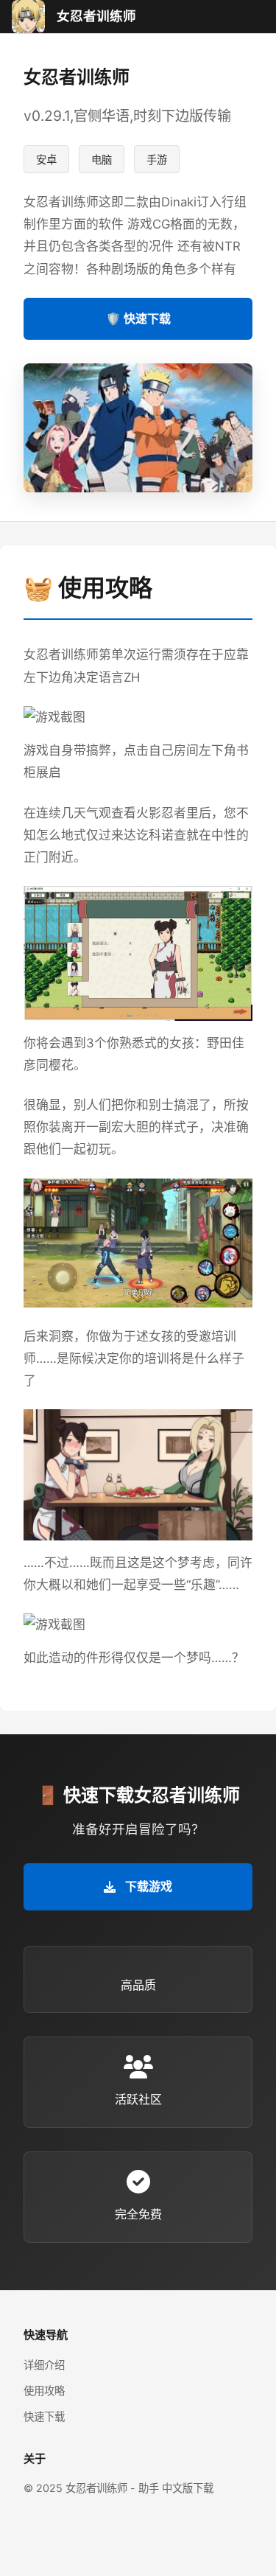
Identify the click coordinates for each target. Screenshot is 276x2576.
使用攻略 (44, 2391)
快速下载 (44, 2416)
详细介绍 (44, 2365)
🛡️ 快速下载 (138, 318)
